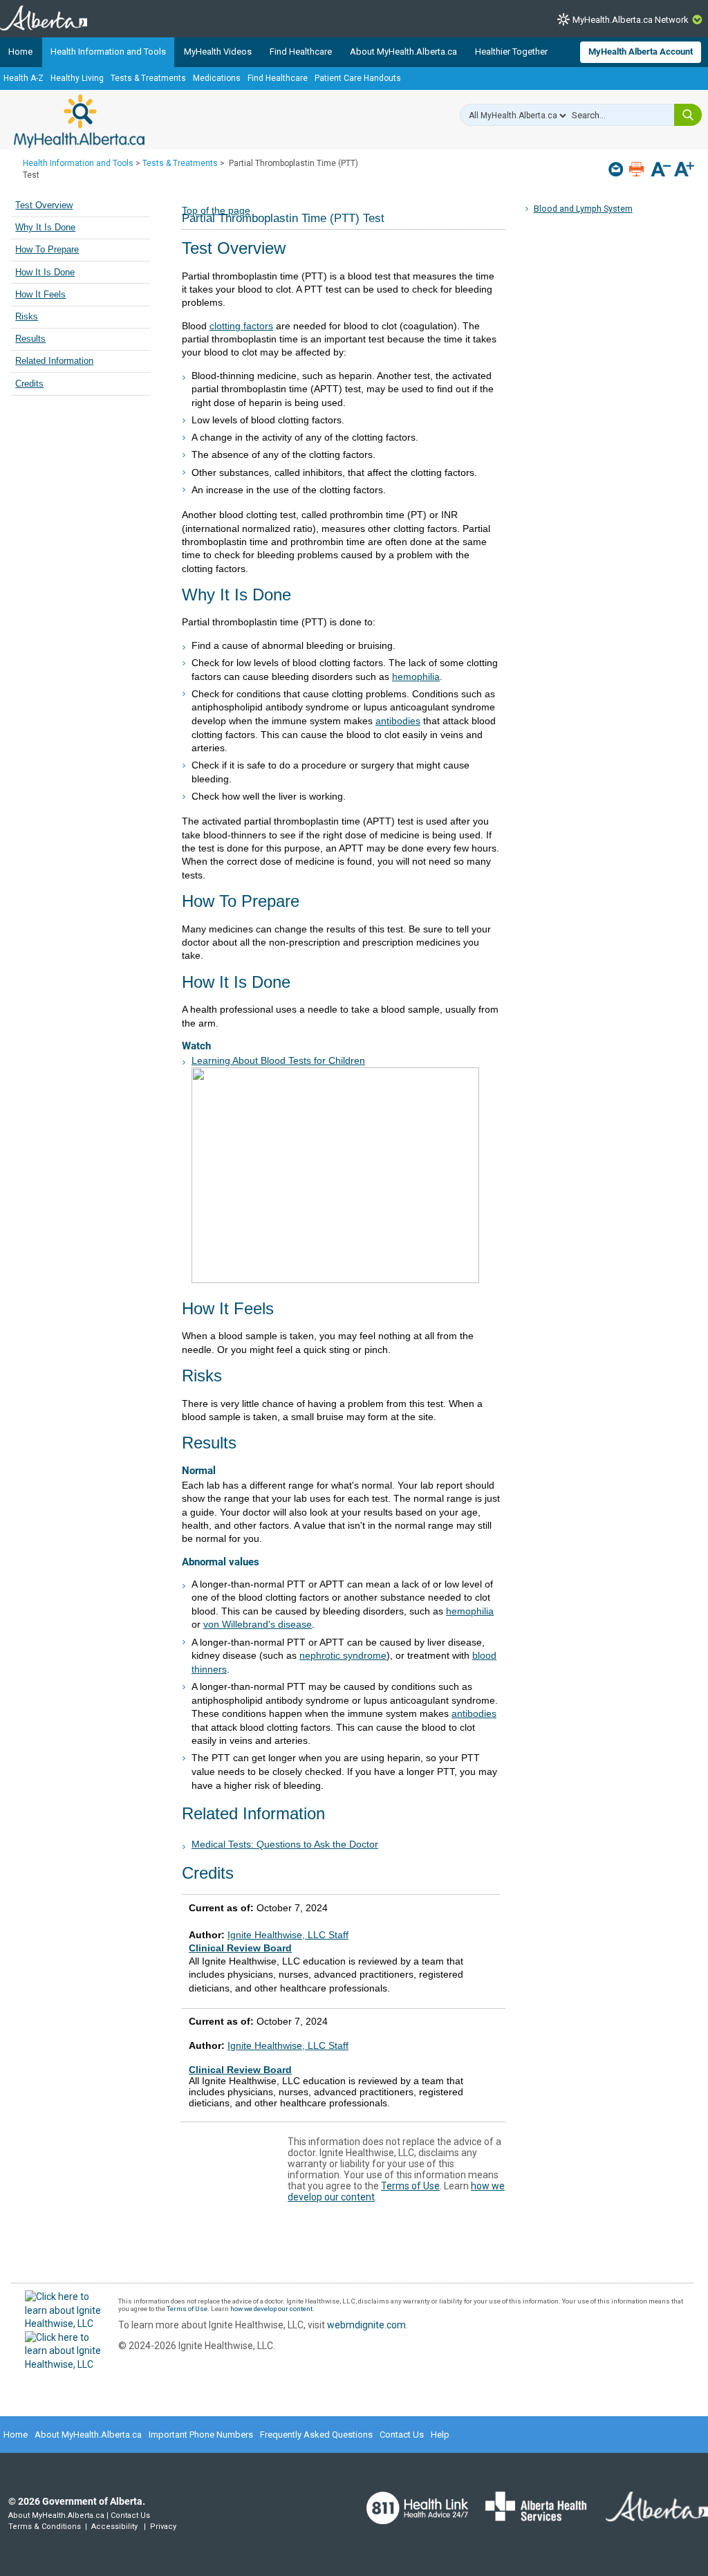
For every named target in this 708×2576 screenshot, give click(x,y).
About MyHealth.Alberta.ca (403, 52)
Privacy (163, 2527)
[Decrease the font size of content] (661, 171)
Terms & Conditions (45, 2527)
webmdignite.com (366, 2325)
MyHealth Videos (218, 52)
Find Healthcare (301, 52)
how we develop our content (271, 2309)
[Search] (688, 115)
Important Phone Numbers (201, 2435)
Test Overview (44, 205)
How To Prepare (47, 250)
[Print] (638, 169)
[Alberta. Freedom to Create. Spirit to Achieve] (649, 2515)
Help (440, 2435)
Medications (217, 78)
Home (20, 52)
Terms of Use (410, 2186)
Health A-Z (24, 78)
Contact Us (402, 2435)
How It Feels (40, 295)
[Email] (617, 169)
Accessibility (114, 2527)
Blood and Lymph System (583, 209)
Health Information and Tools (108, 52)
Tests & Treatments (148, 78)
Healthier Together (511, 52)
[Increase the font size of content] (684, 171)
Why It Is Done (45, 228)
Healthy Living (77, 78)
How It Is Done (45, 273)
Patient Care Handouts (358, 78)
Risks (27, 317)
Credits (29, 384)
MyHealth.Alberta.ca (79, 121)
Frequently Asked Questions (316, 2435)
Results (30, 339)
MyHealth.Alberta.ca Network (631, 20)
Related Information (54, 361)
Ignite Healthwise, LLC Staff (288, 2045)
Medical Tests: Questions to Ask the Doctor (285, 1844)
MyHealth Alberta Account (641, 52)
